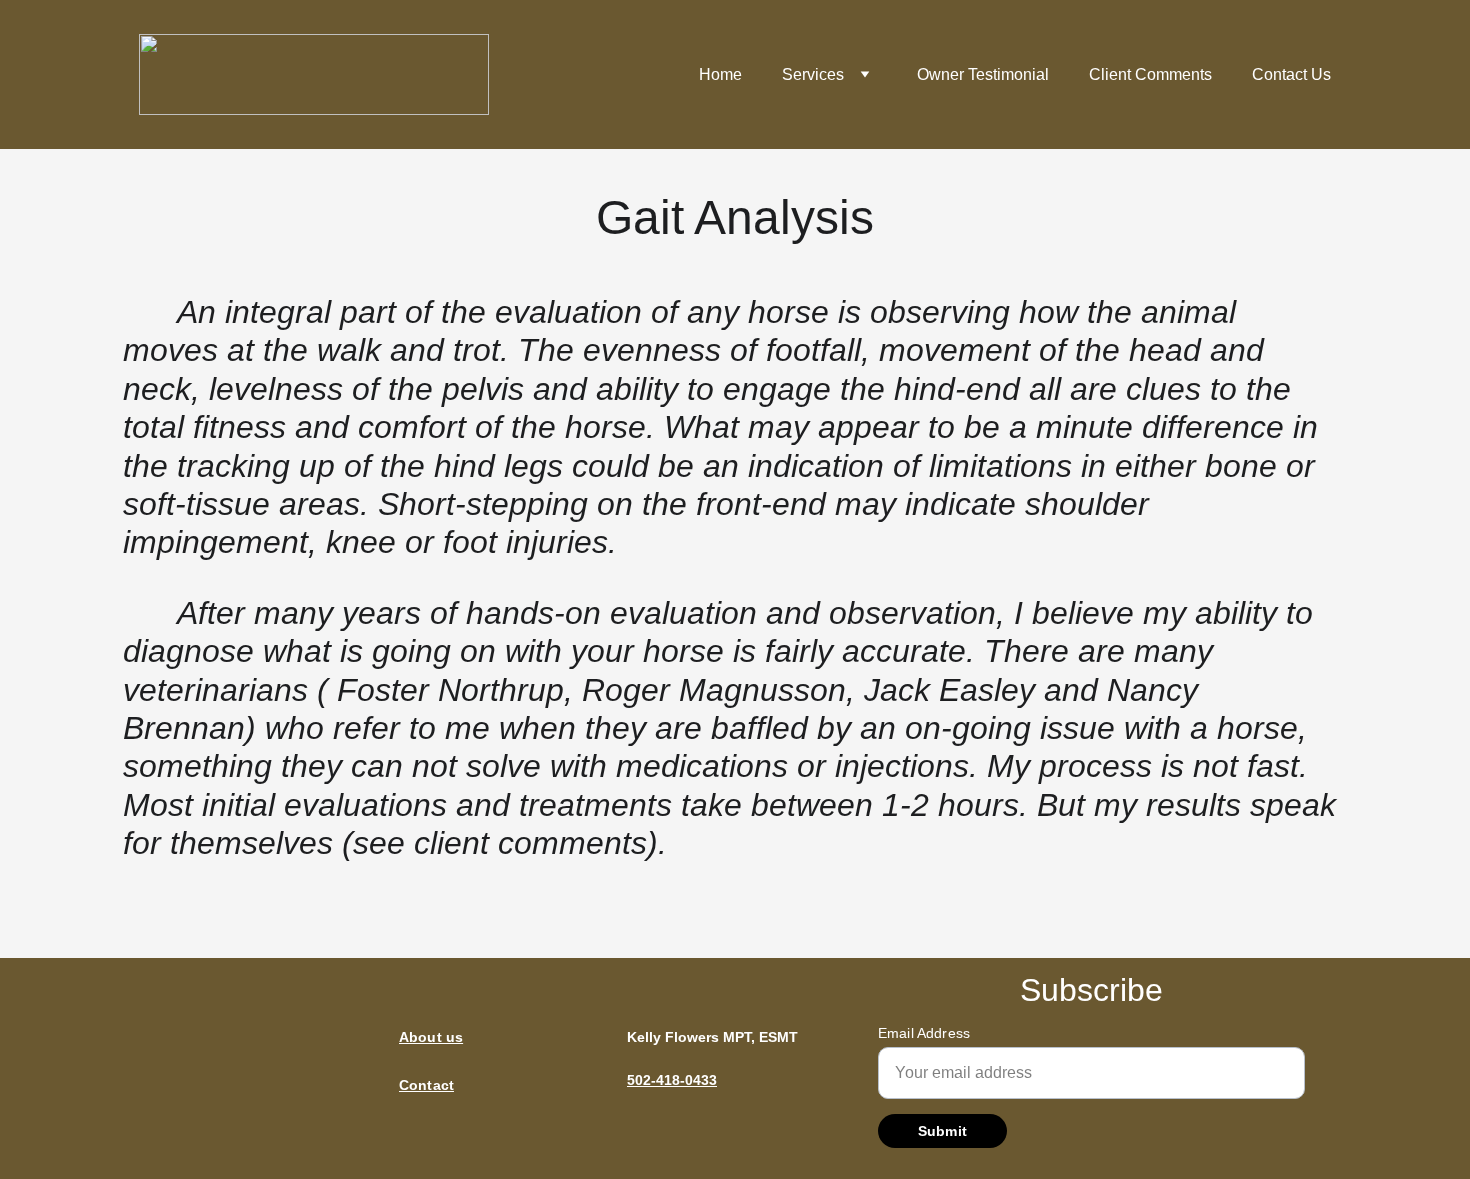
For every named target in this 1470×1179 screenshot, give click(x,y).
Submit (942, 1131)
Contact (426, 1085)
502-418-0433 (672, 1080)
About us (431, 1037)
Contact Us (1291, 74)
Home (720, 74)
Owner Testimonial (983, 74)
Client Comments (1150, 74)
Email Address (924, 1033)
